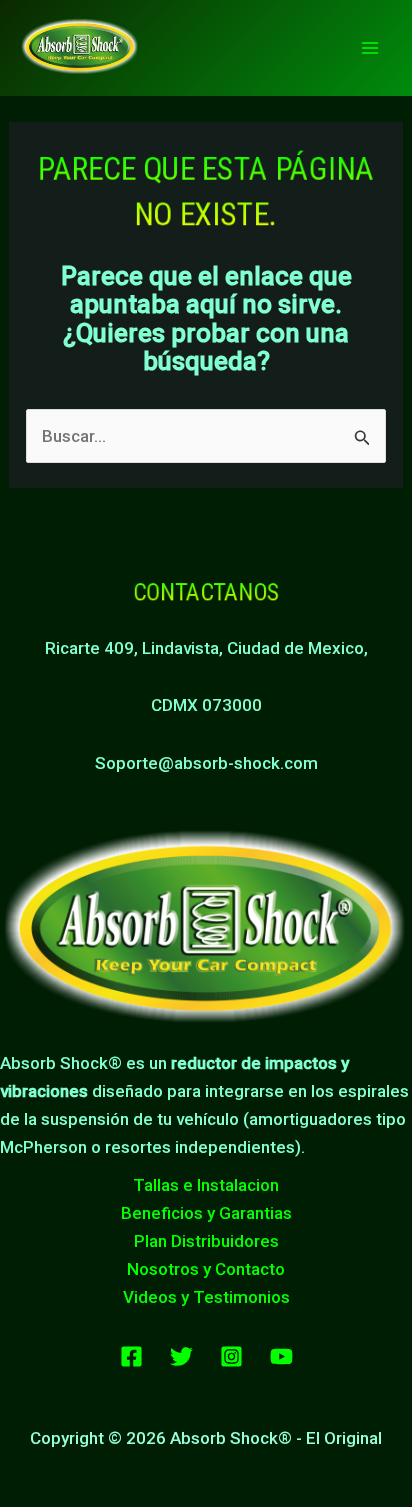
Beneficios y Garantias (206, 1213)
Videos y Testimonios (206, 1297)
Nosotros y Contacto (206, 1269)
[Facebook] (131, 1356)
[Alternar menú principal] (370, 48)
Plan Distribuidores (206, 1241)
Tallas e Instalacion (206, 1185)
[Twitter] (181, 1356)
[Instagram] (231, 1356)
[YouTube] (281, 1356)
